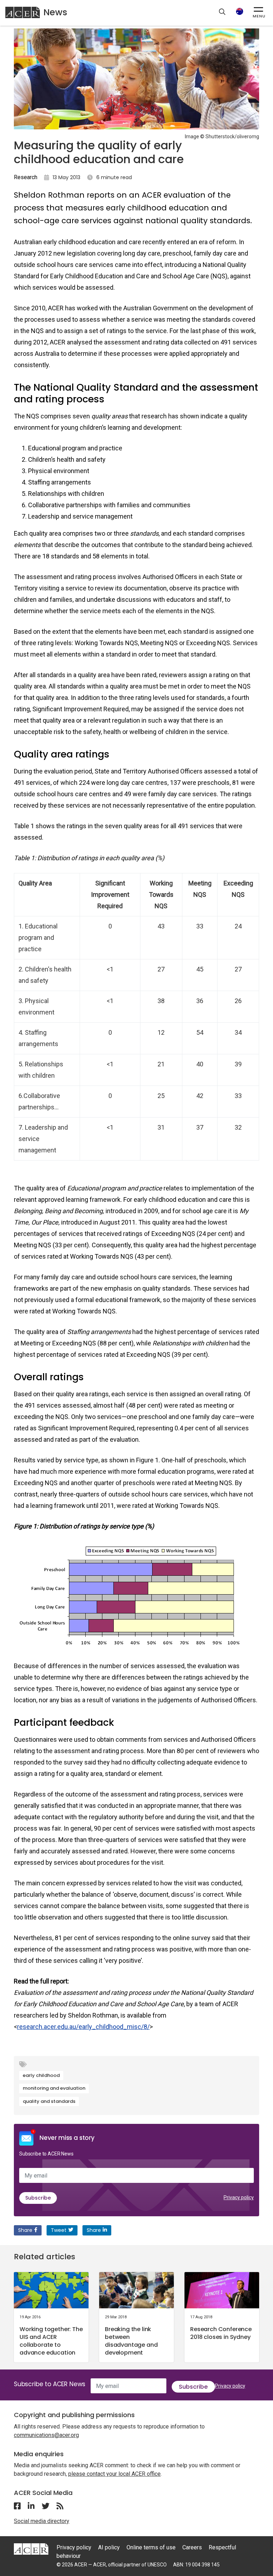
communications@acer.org (46, 2435)
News (55, 12)
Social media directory (42, 2521)
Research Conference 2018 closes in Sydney (221, 2333)
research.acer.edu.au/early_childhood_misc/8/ (83, 2027)
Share (25, 2230)
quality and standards (49, 2101)
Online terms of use (151, 2547)
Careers (192, 2547)
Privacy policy (239, 2197)
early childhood (41, 2075)
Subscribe (38, 2198)
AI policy (109, 2547)
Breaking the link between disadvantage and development (131, 2341)
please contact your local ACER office (114, 2474)
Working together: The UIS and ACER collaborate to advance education (51, 2341)
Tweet (59, 2230)
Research (26, 177)
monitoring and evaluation (54, 2088)
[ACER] (31, 2548)
